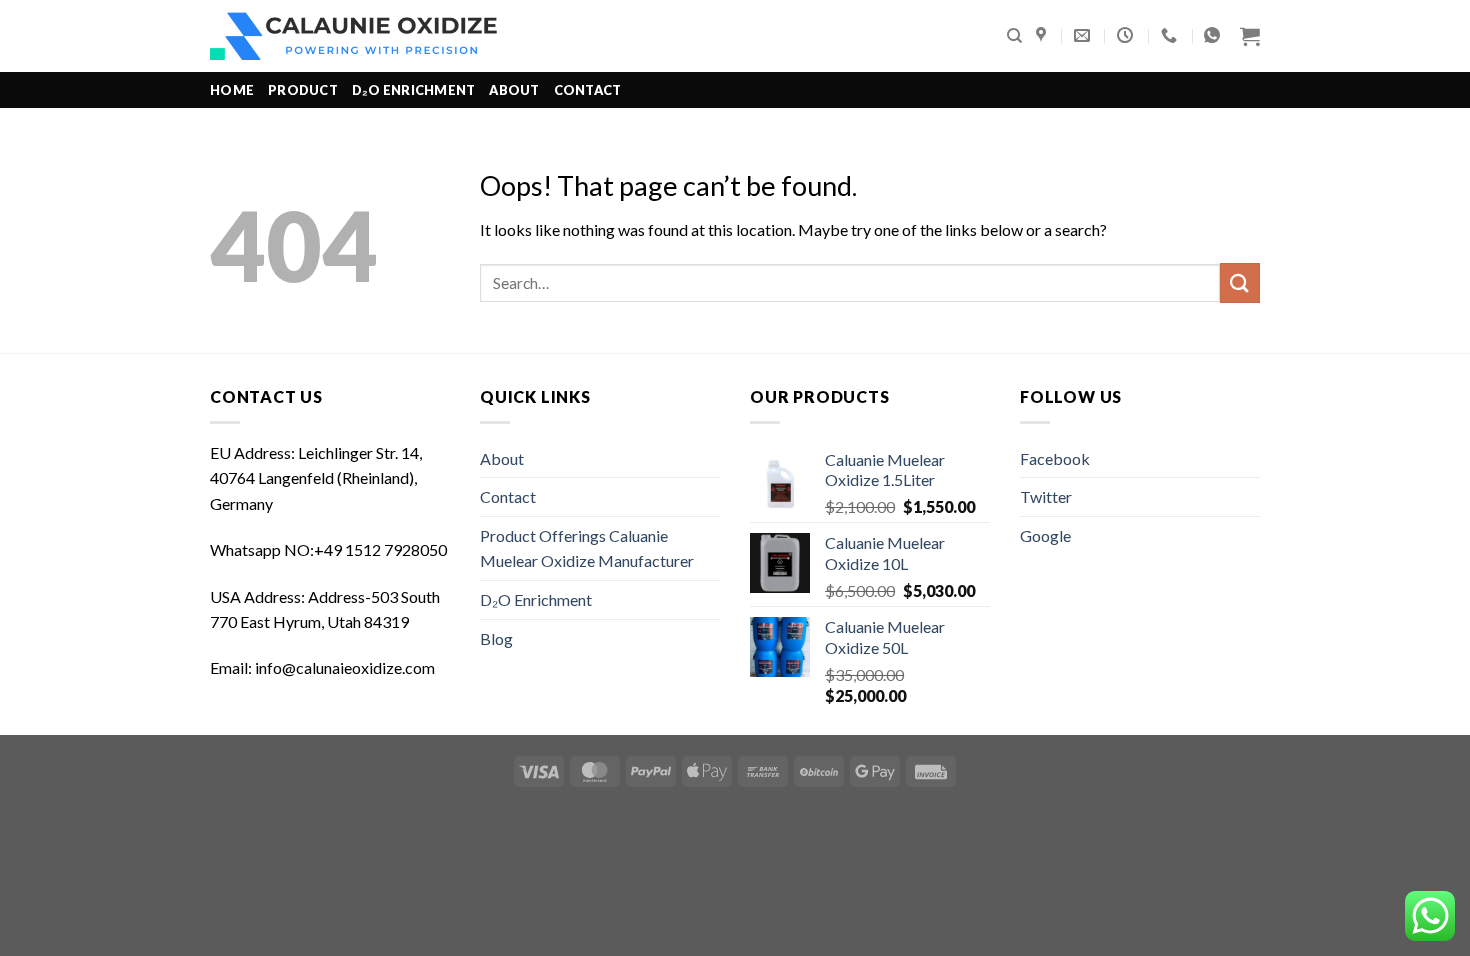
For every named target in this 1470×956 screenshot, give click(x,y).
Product (303, 90)
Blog (496, 638)
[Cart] (1250, 36)
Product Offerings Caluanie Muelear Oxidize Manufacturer (587, 548)
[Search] (1014, 36)
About (514, 90)
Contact (588, 90)
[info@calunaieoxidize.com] (1084, 35)
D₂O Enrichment (414, 90)
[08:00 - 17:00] (1127, 35)
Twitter (1046, 496)
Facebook (1055, 458)
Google (1045, 535)
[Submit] (1240, 282)
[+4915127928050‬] (1171, 35)
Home (232, 90)
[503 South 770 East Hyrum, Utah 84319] (1043, 35)
